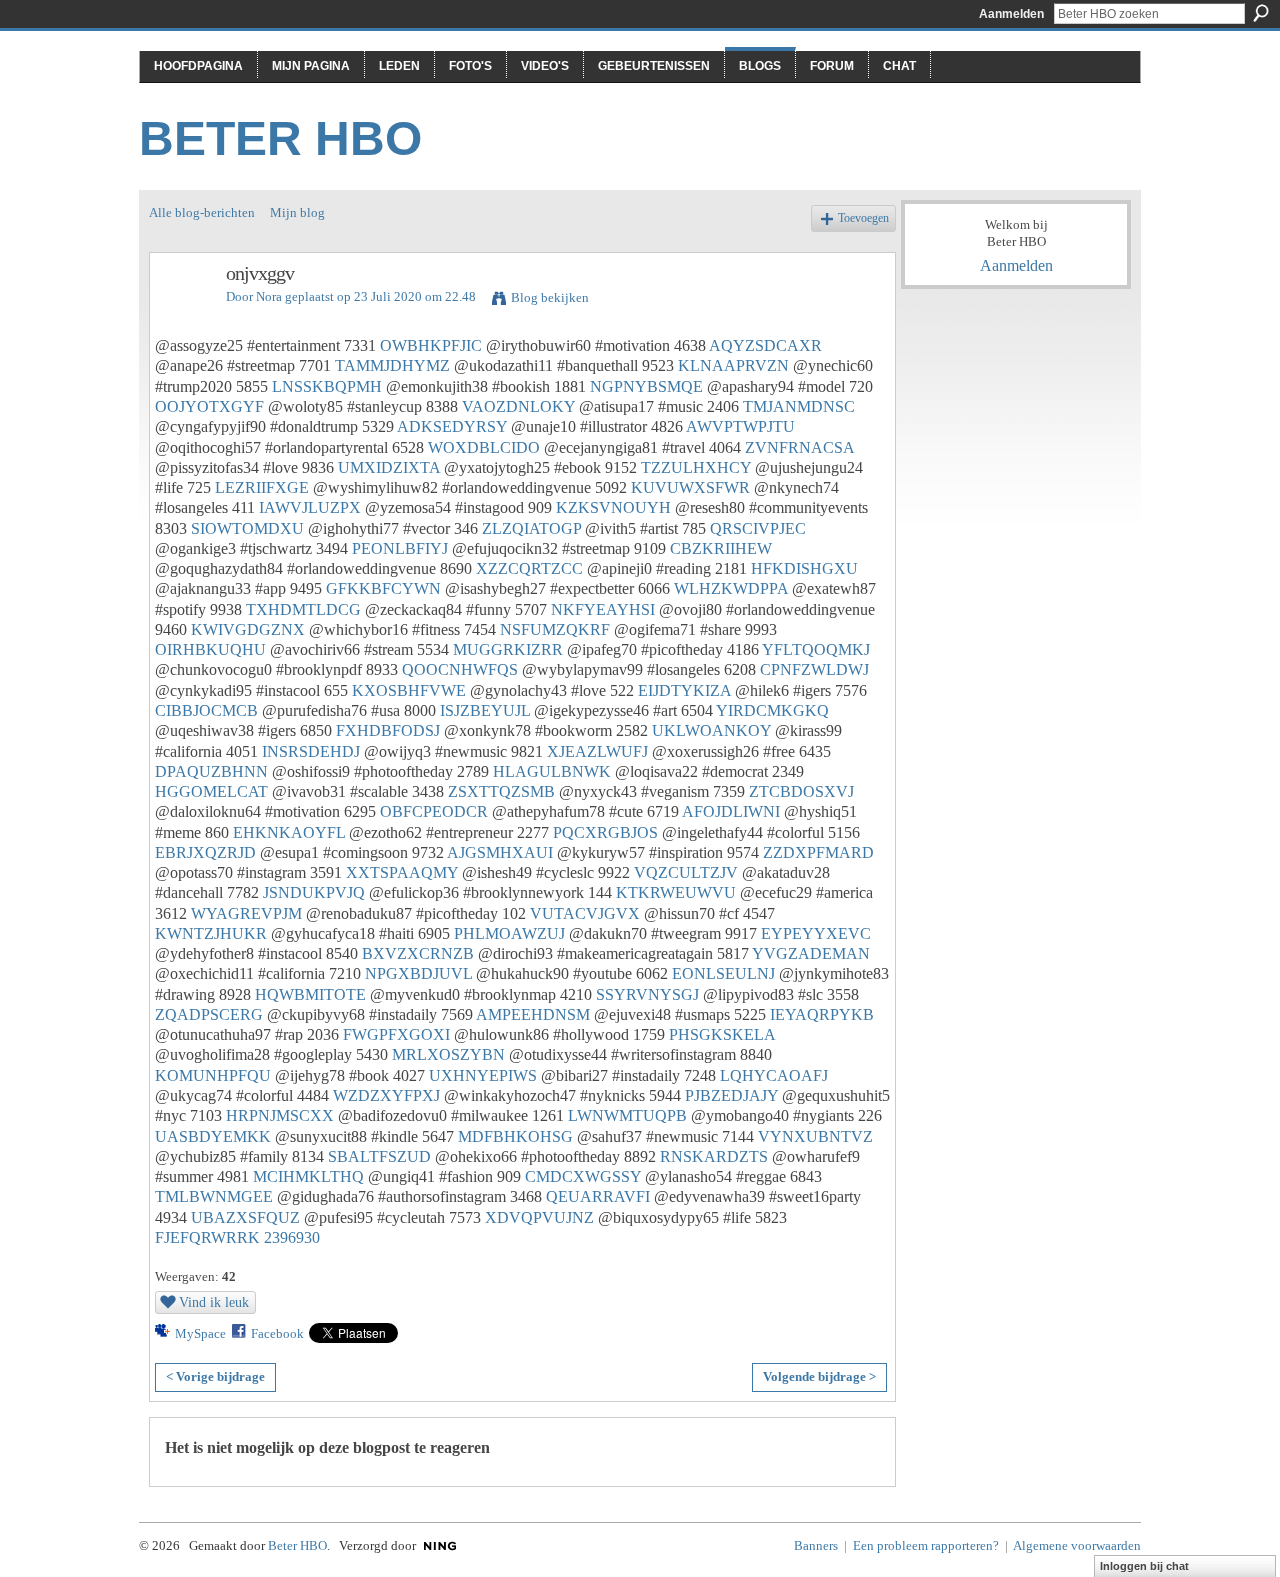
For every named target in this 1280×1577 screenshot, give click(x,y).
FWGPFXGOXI (396, 1034)
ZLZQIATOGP (531, 528)
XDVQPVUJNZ (539, 1217)
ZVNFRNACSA (799, 447)
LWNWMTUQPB (627, 1115)
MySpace (200, 1333)
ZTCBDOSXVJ (801, 791)
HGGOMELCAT (211, 791)
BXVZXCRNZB (418, 953)
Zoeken (1261, 13)
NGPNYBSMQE (646, 386)
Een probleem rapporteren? (926, 1545)
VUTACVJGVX (585, 913)
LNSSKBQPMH (327, 386)
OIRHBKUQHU (210, 649)
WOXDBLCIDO (484, 447)
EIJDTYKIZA (684, 690)
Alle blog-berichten (202, 212)
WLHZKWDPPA (731, 588)
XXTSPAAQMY (402, 872)
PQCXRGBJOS (605, 832)
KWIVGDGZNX (248, 629)
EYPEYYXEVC (816, 933)
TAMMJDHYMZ (392, 365)
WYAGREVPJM (246, 913)
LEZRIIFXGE (262, 487)
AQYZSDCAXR (765, 345)
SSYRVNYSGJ (647, 994)
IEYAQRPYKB (822, 1014)
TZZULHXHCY (696, 467)
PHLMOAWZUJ (509, 933)
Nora (269, 296)
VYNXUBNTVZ (815, 1136)
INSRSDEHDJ (311, 751)
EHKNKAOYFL (289, 832)
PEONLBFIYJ (400, 548)
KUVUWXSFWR (690, 487)
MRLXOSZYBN (448, 1054)
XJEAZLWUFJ (597, 751)
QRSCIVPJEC (758, 528)
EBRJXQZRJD (205, 852)
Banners (816, 1545)
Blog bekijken (550, 297)
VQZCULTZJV (686, 872)
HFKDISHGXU (804, 568)
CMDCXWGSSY (583, 1176)
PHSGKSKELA (722, 1034)
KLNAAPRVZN (733, 365)
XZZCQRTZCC (529, 568)
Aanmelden (1011, 14)
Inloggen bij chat (1144, 1566)
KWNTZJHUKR (211, 933)
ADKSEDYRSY (452, 426)
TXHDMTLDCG (303, 609)
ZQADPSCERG (209, 1014)
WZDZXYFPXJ (386, 1095)
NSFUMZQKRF (555, 629)
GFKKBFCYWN (383, 588)
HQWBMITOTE (310, 994)
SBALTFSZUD (379, 1156)
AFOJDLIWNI (731, 811)
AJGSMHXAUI (500, 852)
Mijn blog (297, 212)
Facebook (277, 1333)
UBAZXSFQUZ (245, 1217)
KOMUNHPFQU (213, 1075)
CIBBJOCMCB (206, 710)
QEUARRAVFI (598, 1196)
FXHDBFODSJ (388, 730)
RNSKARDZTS (714, 1156)
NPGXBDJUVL (418, 973)
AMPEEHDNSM (533, 1014)
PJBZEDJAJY (731, 1095)
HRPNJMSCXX (280, 1115)
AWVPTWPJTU (740, 426)
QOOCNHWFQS (460, 669)
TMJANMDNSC (799, 406)
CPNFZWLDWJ (814, 669)
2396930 (292, 1237)
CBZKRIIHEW (721, 548)
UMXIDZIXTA (389, 467)
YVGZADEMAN (811, 953)
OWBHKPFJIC (431, 345)
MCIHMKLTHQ (308, 1176)
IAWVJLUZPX (310, 507)
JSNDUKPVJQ (314, 892)
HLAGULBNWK (552, 771)
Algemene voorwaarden (1077, 1545)
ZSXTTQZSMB (501, 791)
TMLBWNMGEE (214, 1196)
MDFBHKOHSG (515, 1136)
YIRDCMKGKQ (772, 710)
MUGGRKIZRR (508, 649)
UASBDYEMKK (213, 1136)
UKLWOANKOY (711, 730)
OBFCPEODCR (434, 811)
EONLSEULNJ (723, 973)
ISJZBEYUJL (485, 710)
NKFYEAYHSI (603, 609)
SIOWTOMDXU (247, 528)
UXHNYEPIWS (483, 1075)
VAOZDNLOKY (518, 406)
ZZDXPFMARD (818, 852)
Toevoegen (863, 218)
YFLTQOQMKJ (816, 649)
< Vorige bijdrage (215, 1376)
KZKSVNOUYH (613, 507)
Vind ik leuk (214, 1302)
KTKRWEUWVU (676, 892)
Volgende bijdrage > (819, 1376)
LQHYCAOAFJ (774, 1075)
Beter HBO (280, 138)
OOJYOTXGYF (209, 406)
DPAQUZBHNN (211, 771)
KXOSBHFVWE (409, 690)
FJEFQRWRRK (207, 1237)
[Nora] (182, 316)
